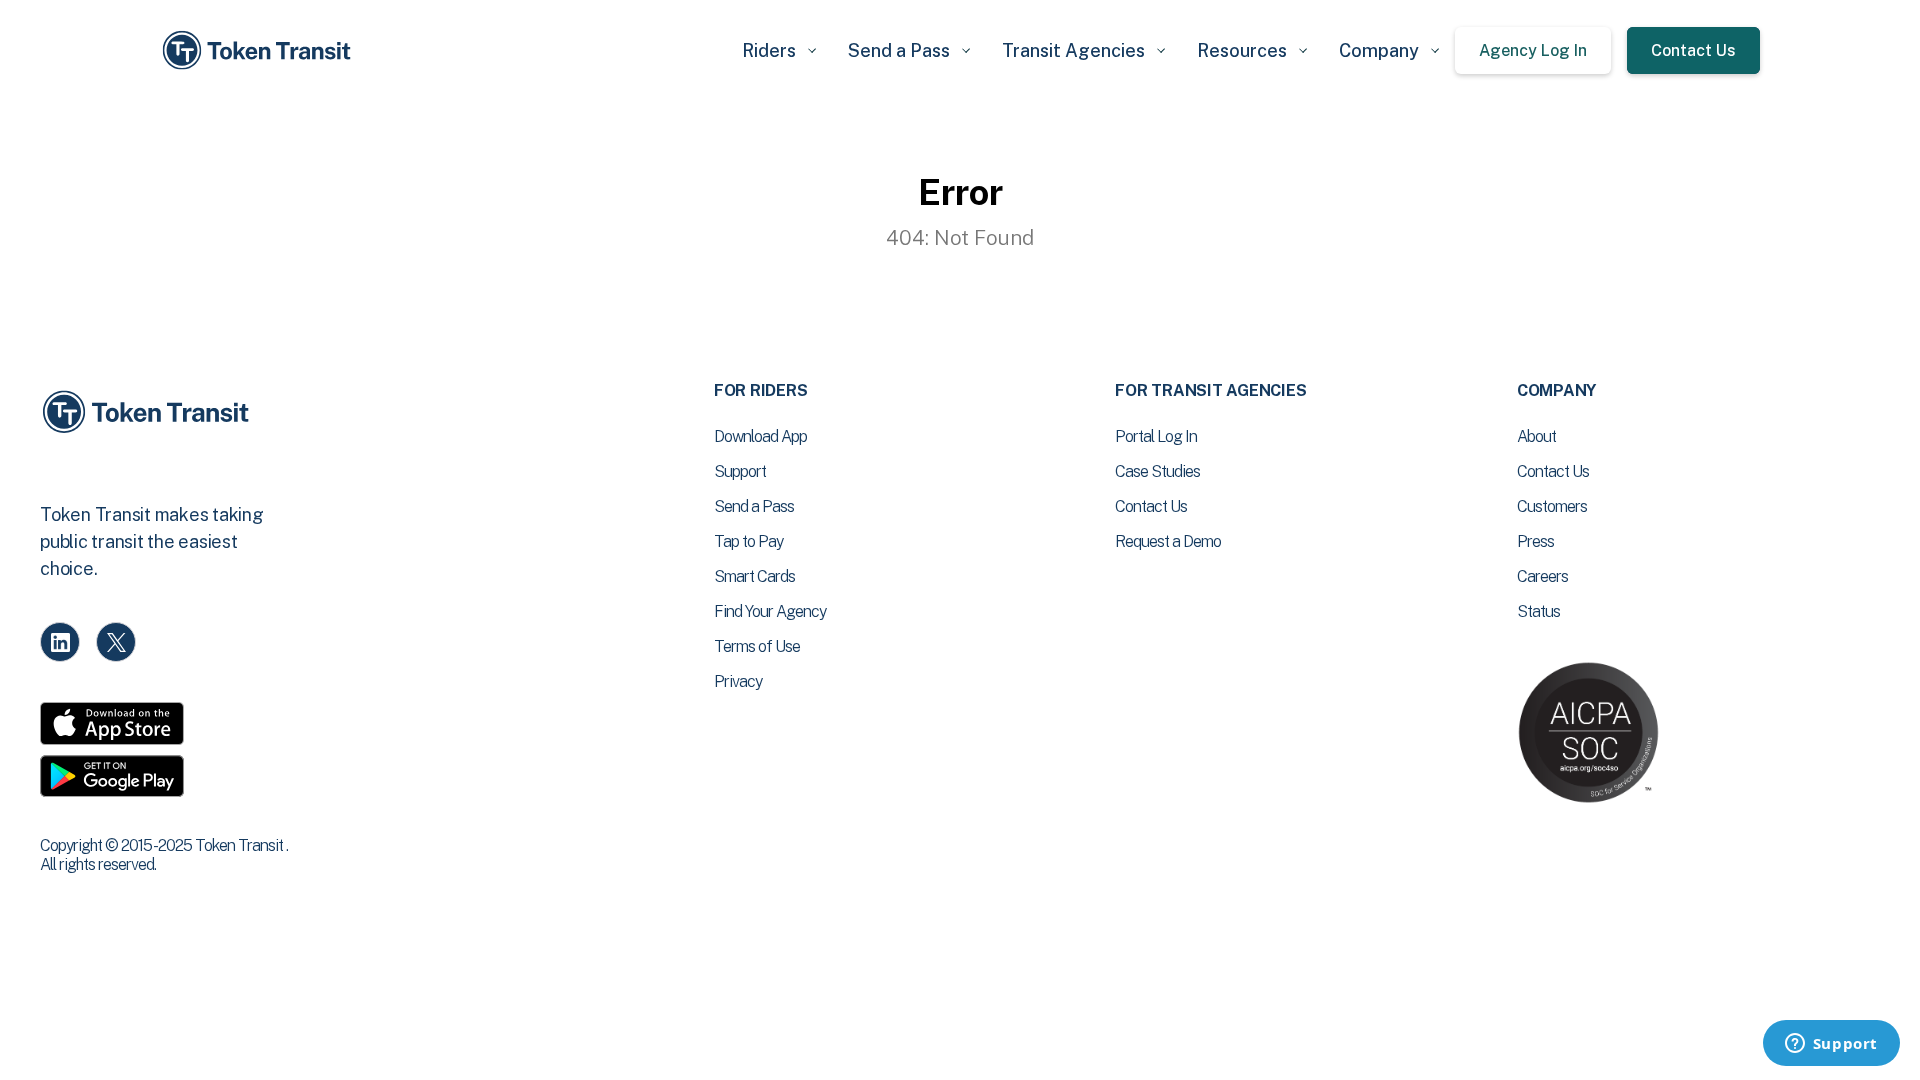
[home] (260, 50)
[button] (779, 50)
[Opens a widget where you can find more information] (1831, 1045)
